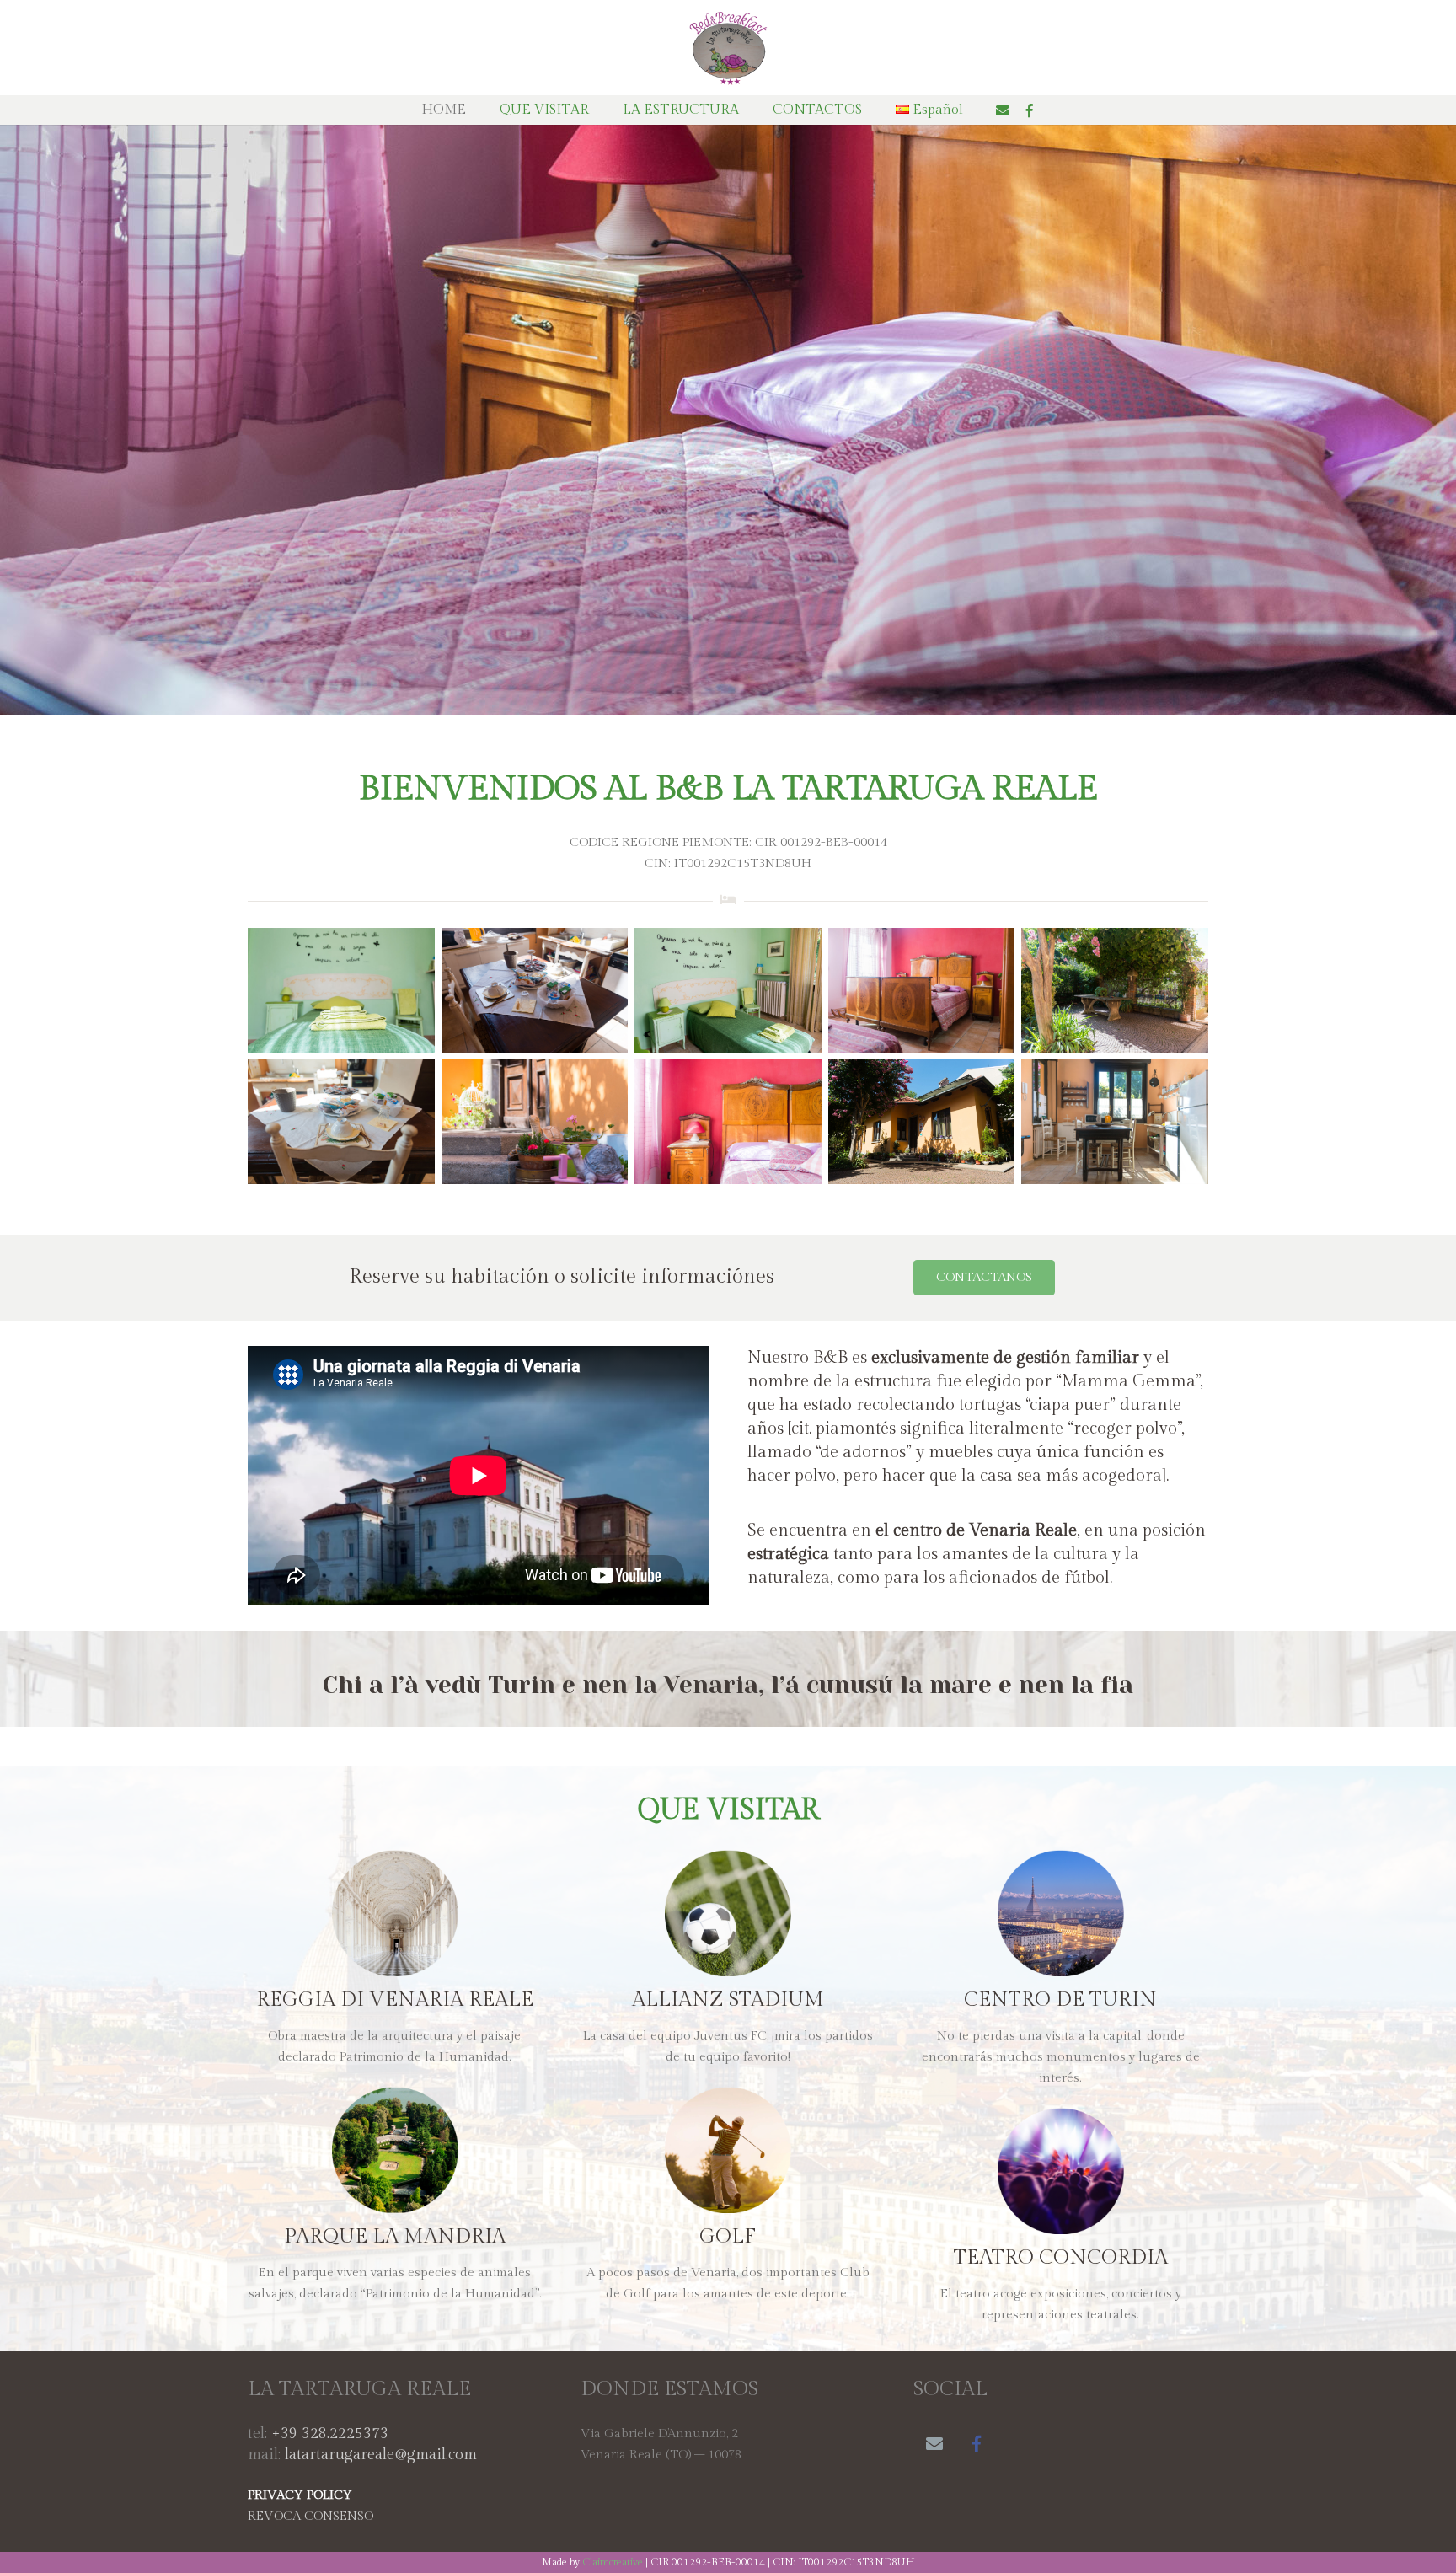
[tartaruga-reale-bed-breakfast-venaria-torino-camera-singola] (341, 990)
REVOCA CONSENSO (310, 2516)
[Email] (934, 2444)
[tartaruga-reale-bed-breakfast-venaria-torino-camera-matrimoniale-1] (922, 990)
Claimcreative (613, 2562)
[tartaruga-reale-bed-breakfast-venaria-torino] (1115, 990)
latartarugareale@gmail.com (381, 2455)
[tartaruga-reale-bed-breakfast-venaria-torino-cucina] (1115, 1122)
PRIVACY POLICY (300, 2495)
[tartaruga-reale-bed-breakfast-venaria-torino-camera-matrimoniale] (728, 1122)
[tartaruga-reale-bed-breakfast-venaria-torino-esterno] (535, 1122)
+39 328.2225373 (330, 2434)
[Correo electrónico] (1003, 110)
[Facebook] (1030, 110)
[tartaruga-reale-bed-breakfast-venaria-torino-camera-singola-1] (728, 990)
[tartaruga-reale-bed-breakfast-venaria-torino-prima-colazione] (341, 1122)
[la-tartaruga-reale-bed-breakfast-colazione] (535, 990)
